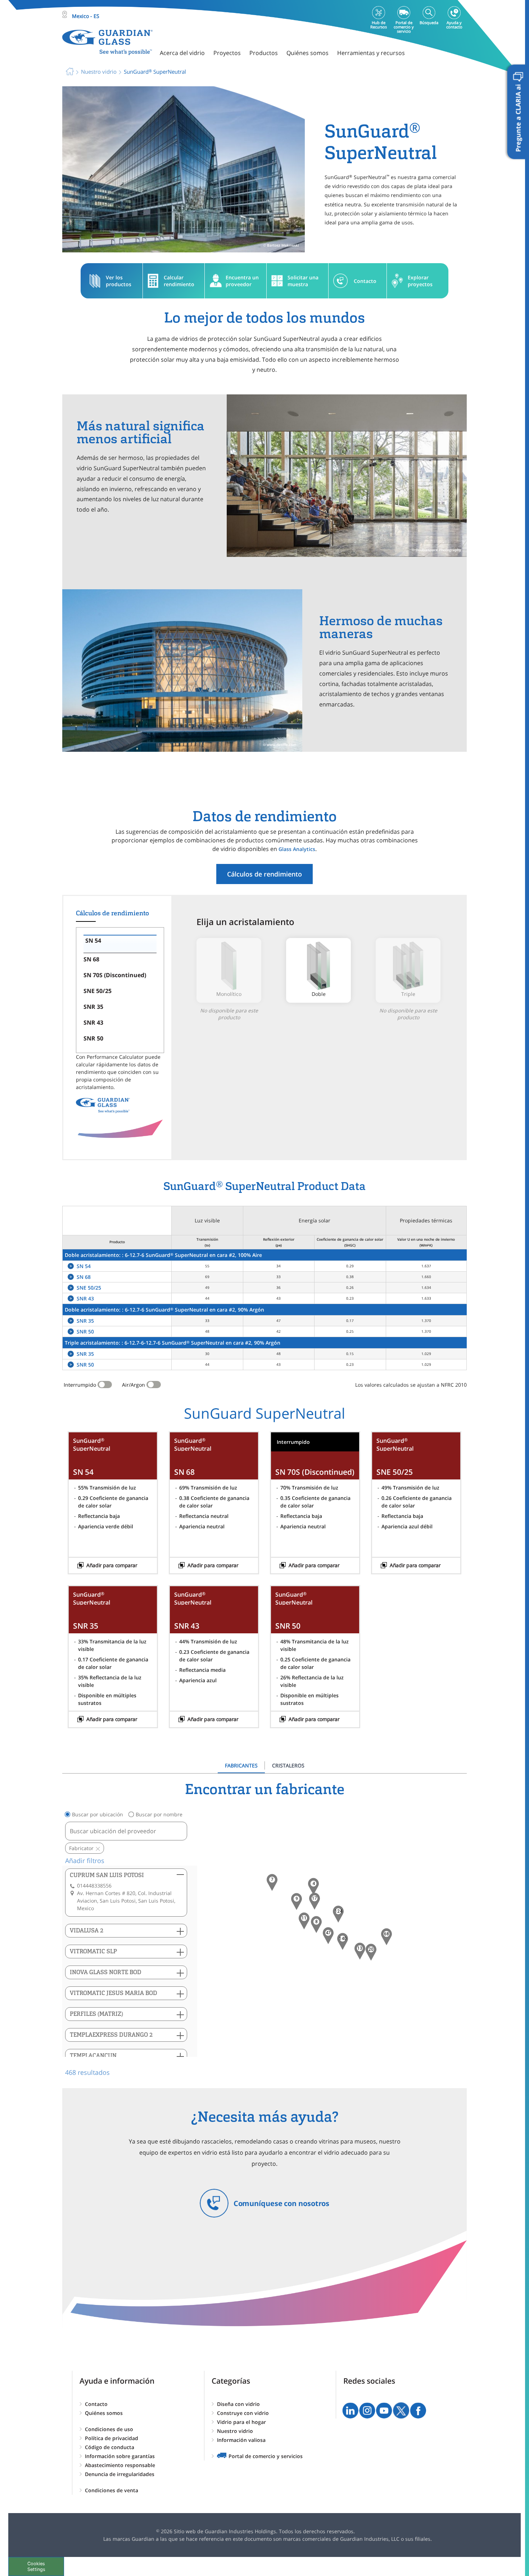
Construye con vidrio (243, 2413)
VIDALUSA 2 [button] (87, 1930)
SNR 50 (85, 1332)
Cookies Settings (36, 2566)
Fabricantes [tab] (241, 1765)
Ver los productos (119, 281)
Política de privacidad (112, 2438)
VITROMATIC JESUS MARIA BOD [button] (114, 1993)
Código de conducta (110, 2447)
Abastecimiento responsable (120, 2465)
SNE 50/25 (89, 1288)
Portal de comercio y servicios (266, 2456)
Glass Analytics (297, 849)
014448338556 (94, 1886)
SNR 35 (85, 1321)
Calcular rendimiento (179, 281)
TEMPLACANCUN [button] (93, 2056)
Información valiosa (241, 2440)
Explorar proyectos (420, 281)
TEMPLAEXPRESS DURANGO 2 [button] (111, 2035)
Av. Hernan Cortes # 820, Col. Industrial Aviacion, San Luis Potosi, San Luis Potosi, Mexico (126, 1901)
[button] (343, 1941)
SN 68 (84, 1277)
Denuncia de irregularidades (120, 2474)
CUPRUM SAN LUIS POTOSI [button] (107, 1875)
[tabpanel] (264, 1929)
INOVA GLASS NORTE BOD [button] (106, 1972)
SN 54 (84, 1266)
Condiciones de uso (109, 2429)
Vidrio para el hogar (241, 2422)
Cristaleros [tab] (288, 1765)
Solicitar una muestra (303, 281)
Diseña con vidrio (238, 2404)
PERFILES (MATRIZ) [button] (96, 2014)
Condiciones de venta (112, 2490)
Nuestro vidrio (235, 2431)
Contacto (365, 281)
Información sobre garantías (120, 2456)
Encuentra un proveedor (242, 281)
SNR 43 (85, 1298)
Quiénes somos (104, 2413)
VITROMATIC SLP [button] (93, 1951)
